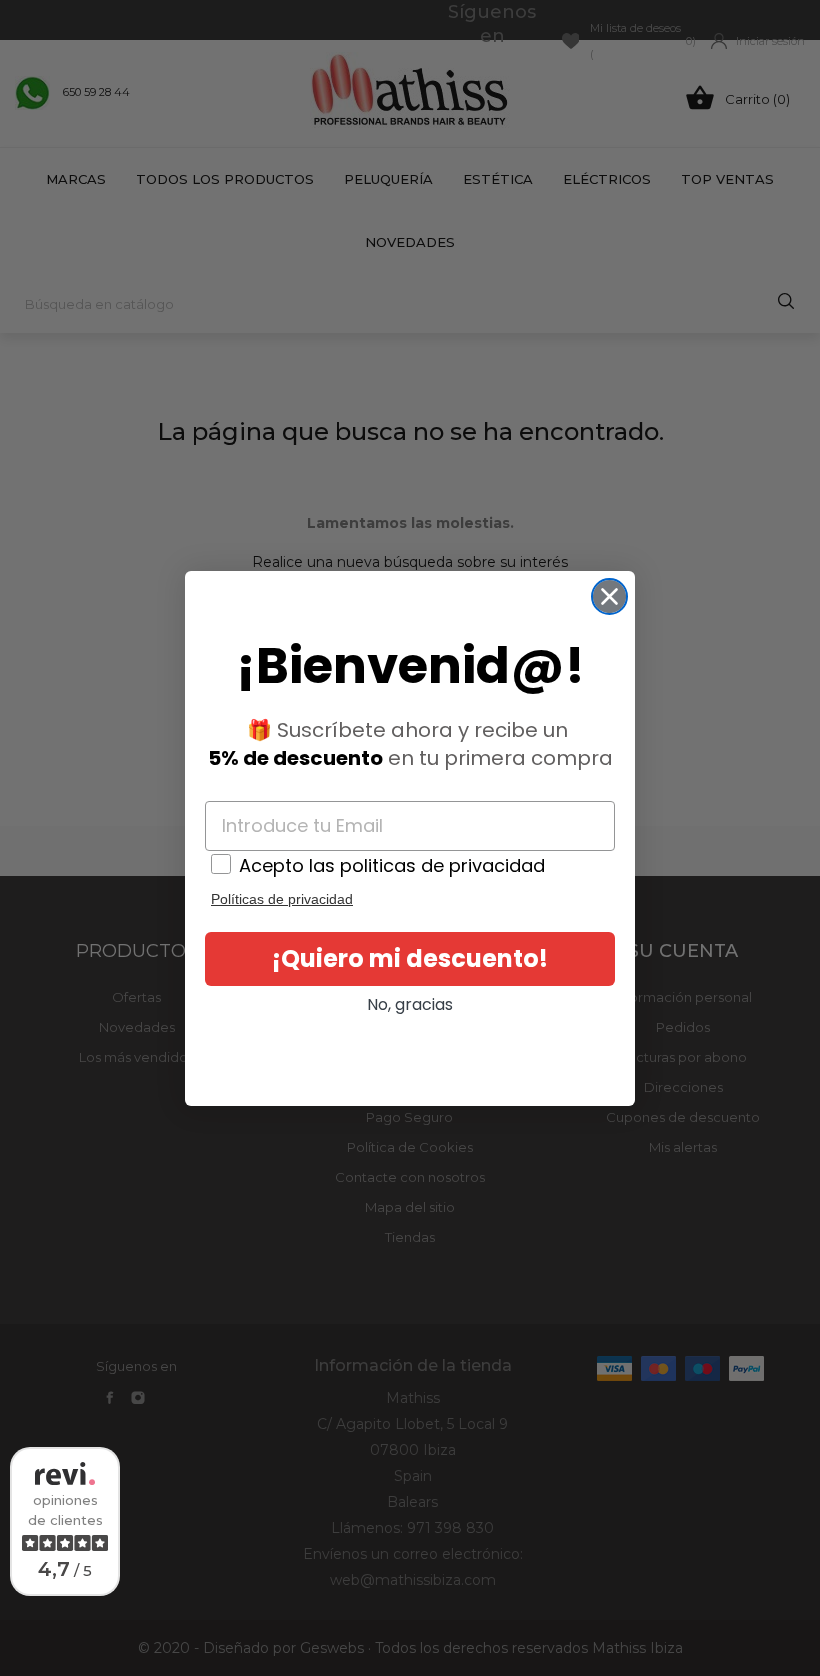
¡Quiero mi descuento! (410, 958)
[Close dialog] (609, 596)
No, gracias (410, 1004)
